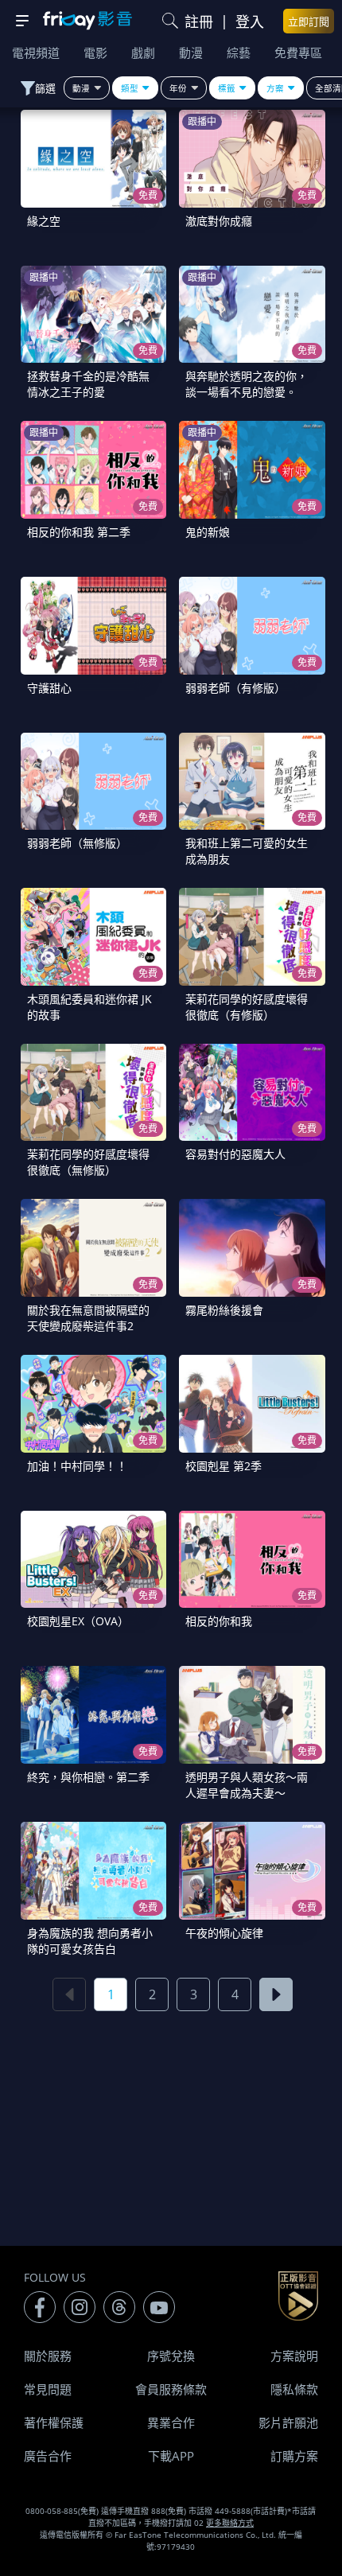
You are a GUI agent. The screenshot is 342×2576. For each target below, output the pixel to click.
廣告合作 (48, 2456)
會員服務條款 (171, 2389)
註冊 (199, 21)
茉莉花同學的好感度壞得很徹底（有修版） (247, 1007)
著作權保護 (54, 2422)
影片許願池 (288, 2422)
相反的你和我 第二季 (79, 532)
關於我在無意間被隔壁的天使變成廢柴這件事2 (88, 1318)
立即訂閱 (309, 21)
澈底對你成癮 (219, 221)
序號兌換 (171, 2356)
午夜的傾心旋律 (224, 1933)
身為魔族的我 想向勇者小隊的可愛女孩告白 (90, 1941)
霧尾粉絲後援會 (224, 1310)
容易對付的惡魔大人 (235, 1154)
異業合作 (171, 2422)
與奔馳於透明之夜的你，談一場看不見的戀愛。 (247, 384)
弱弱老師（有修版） (235, 688)
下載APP (171, 2456)
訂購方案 (294, 2456)
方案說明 (294, 2356)
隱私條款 (294, 2389)
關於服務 (48, 2356)
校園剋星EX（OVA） (78, 1621)
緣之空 (44, 221)
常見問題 (48, 2389)
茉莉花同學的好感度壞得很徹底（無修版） (88, 1162)
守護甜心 (49, 688)
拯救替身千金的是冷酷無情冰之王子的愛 (88, 384)
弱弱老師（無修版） (77, 843)
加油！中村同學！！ (77, 1466)
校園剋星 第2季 (223, 1466)
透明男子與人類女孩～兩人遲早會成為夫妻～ (247, 1785)
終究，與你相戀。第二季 (88, 1777)
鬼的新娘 (208, 532)
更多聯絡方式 (230, 2523)
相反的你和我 (219, 1621)
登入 (250, 21)
